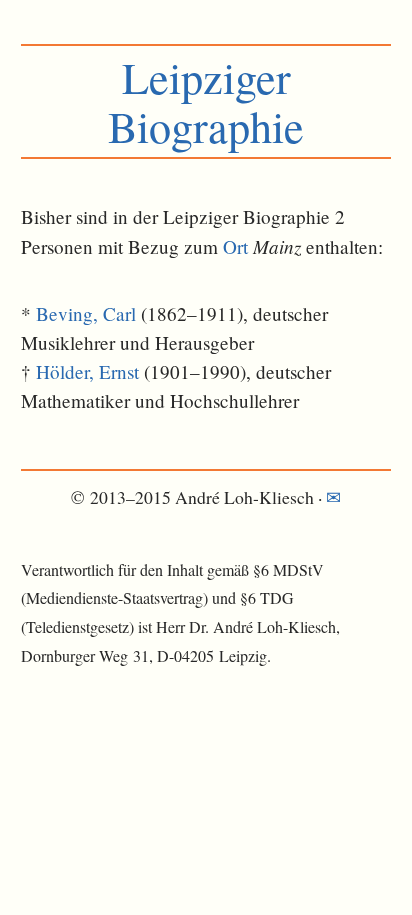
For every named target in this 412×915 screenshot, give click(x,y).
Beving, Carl (86, 313)
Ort (235, 246)
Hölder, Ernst (87, 371)
